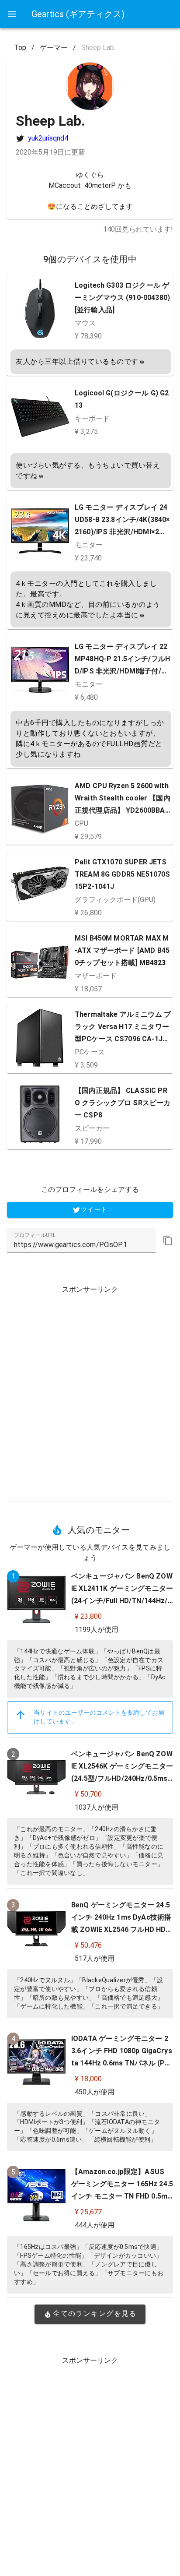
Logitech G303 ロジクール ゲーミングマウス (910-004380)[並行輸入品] (122, 298)
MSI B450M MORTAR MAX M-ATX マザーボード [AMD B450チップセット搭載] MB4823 (122, 950)
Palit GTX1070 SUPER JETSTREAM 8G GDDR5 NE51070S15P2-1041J (122, 874)
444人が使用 (95, 2225)
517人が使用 (95, 1958)
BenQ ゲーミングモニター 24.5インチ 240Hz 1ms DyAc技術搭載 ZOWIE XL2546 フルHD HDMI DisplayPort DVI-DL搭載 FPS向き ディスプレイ (121, 1929)
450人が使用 (95, 2092)
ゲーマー (54, 48)
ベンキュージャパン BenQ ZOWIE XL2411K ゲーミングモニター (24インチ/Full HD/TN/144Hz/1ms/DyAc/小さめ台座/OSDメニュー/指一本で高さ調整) (122, 1601)
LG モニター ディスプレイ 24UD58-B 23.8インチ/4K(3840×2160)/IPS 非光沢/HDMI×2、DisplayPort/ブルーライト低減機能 (123, 532)
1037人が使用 (97, 1807)
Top (20, 48)
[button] (168, 1240)
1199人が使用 (97, 1630)
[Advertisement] (90, 1390)
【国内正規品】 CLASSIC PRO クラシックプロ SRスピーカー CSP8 (123, 1103)
